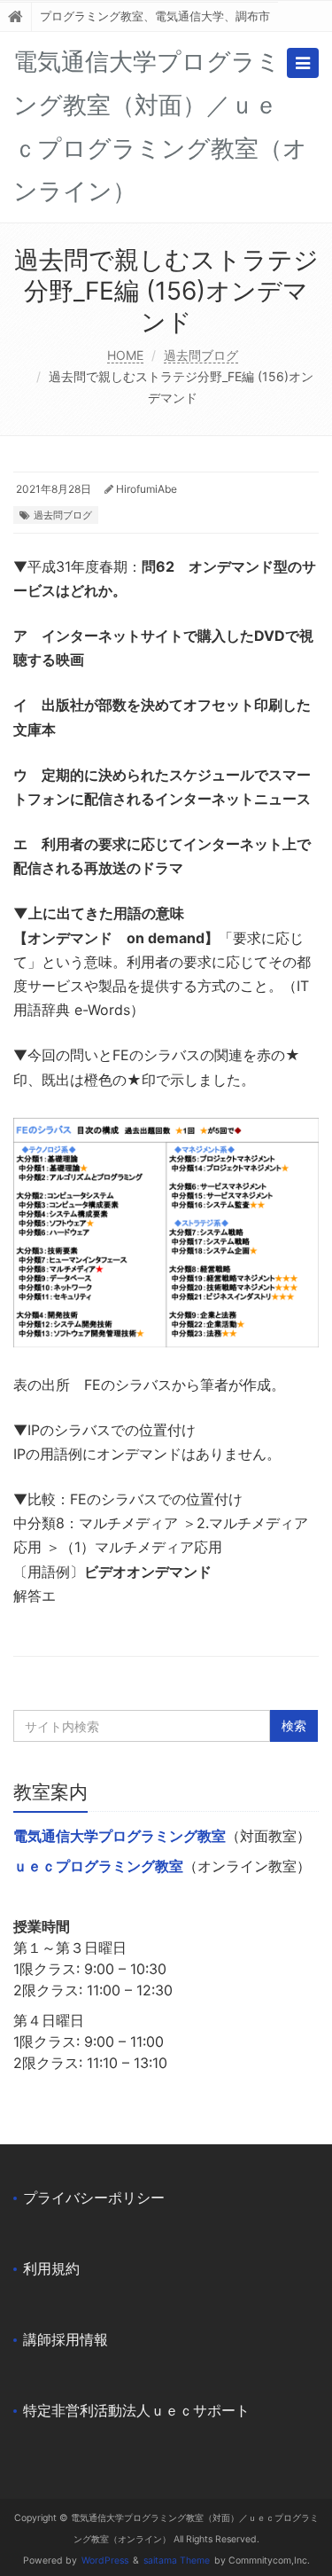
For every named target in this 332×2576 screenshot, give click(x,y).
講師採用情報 (66, 2339)
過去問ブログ (201, 355)
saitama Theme (177, 2560)
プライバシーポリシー (94, 2197)
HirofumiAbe (147, 489)
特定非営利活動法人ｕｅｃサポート (136, 2410)
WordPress (105, 2560)
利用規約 (51, 2268)
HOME (125, 355)
